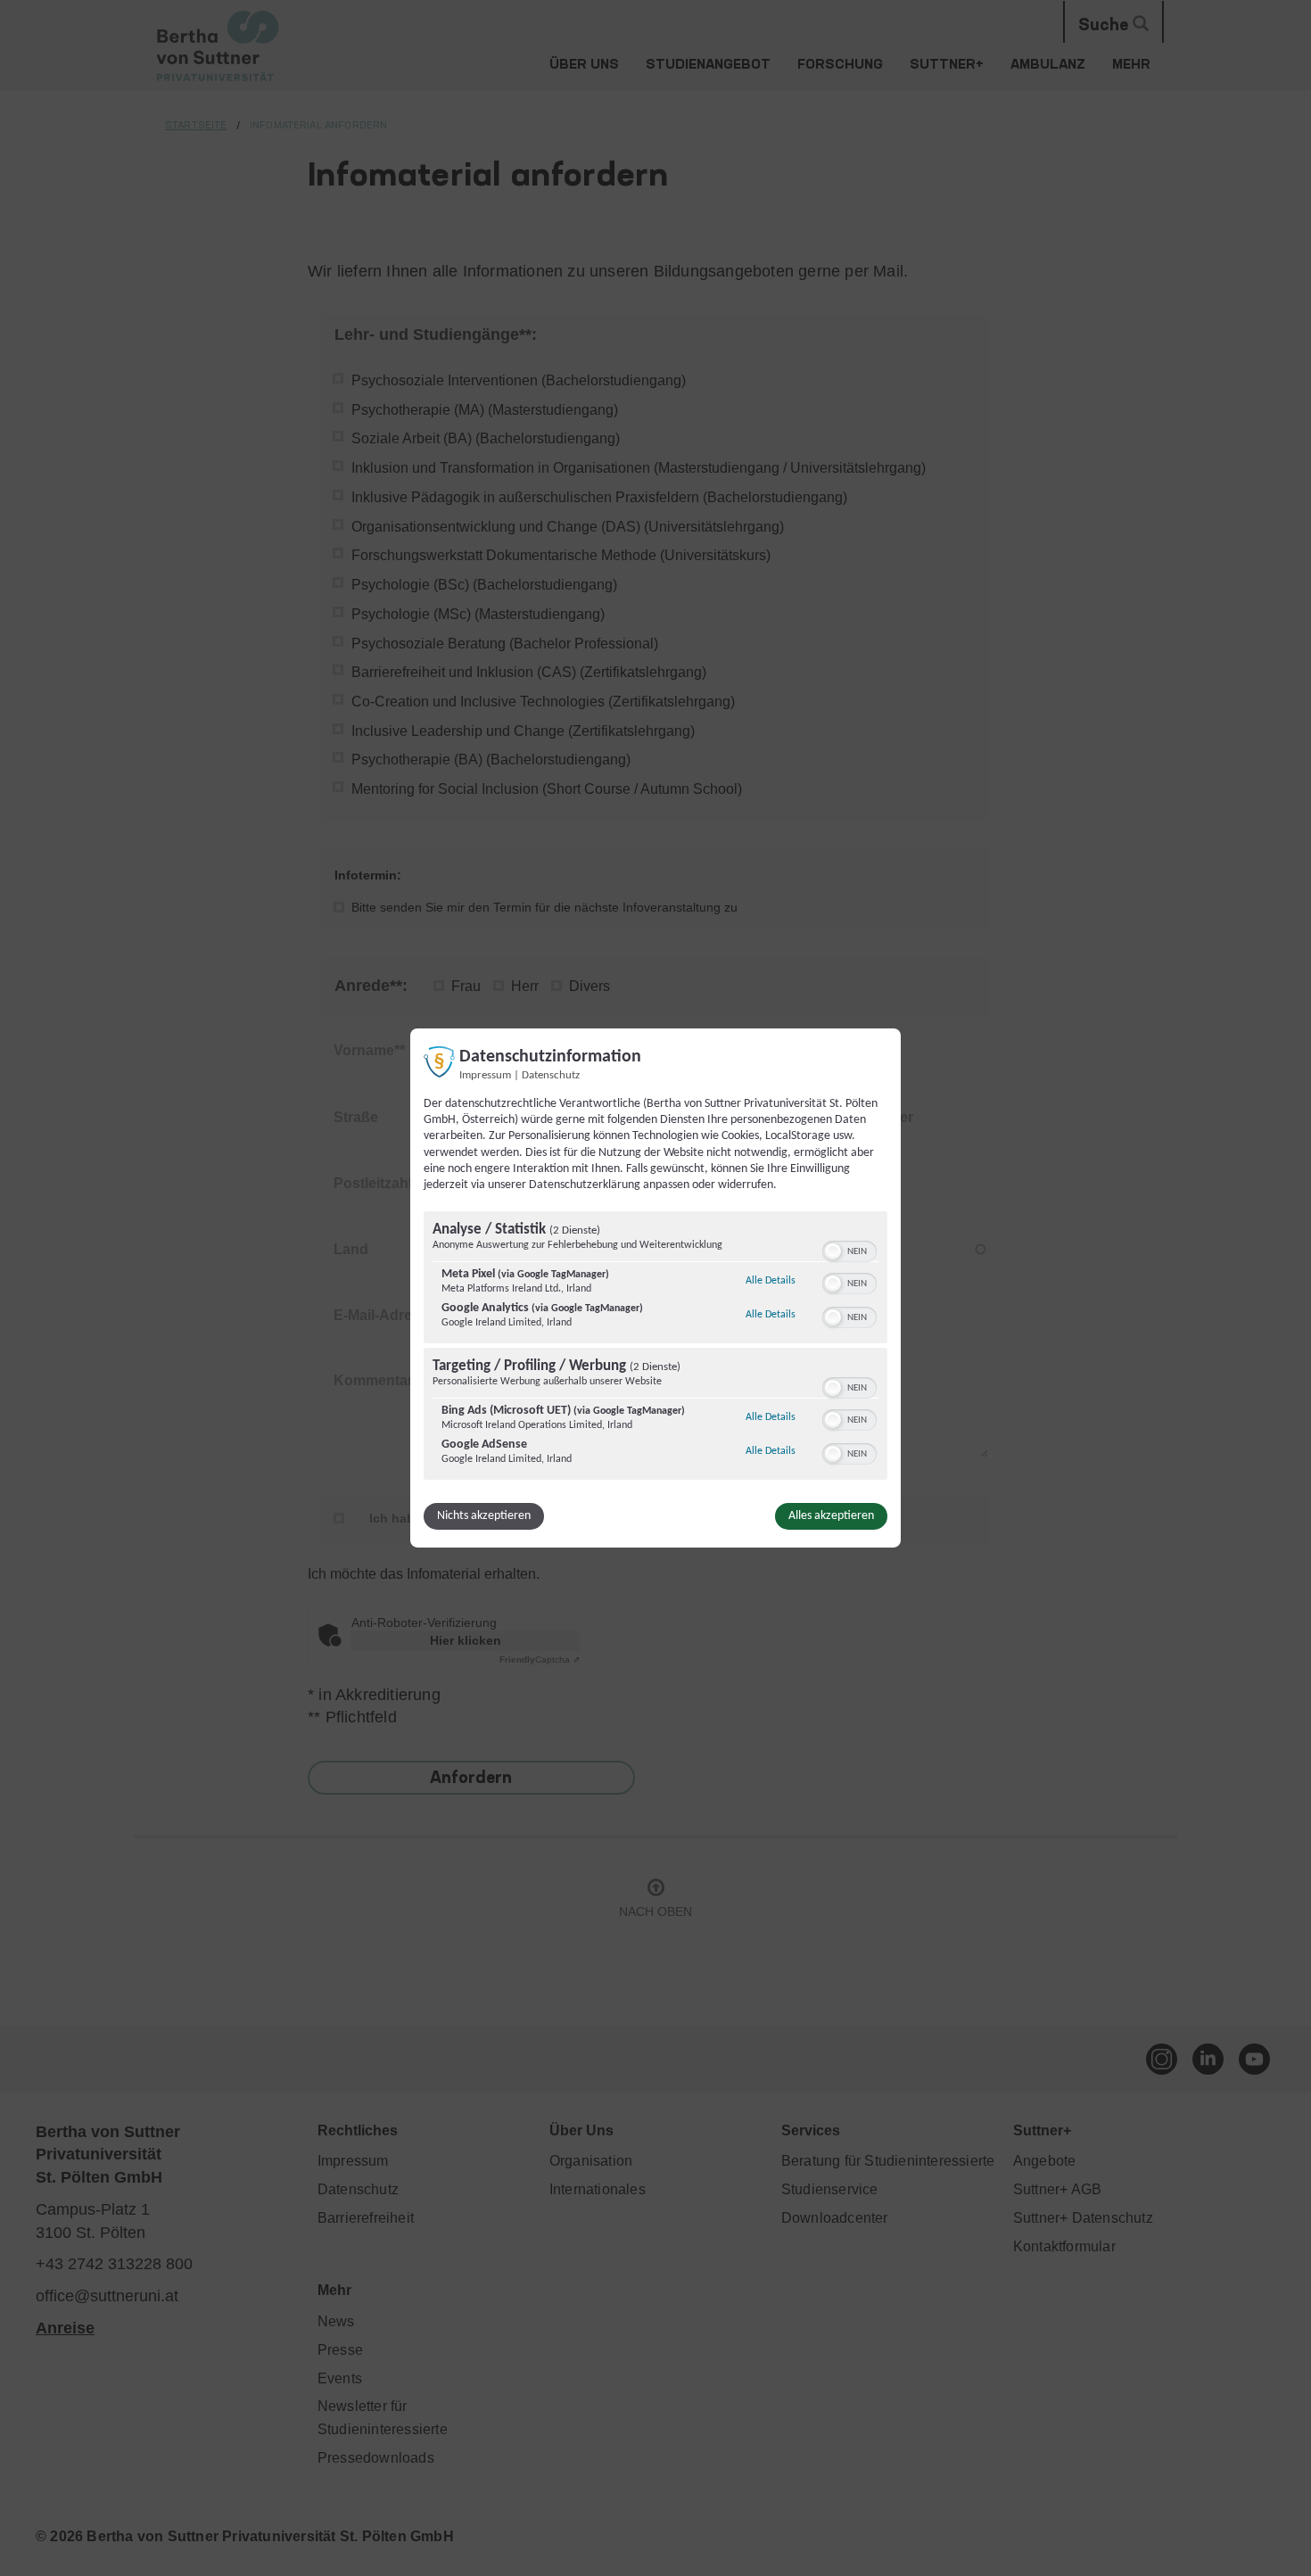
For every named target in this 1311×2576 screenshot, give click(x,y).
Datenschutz (551, 1076)
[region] (655, 1348)
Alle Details (771, 1280)
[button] (833, 1251)
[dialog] (655, 1288)
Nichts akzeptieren (484, 1516)
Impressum (485, 1076)
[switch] (849, 1250)
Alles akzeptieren (831, 1516)
